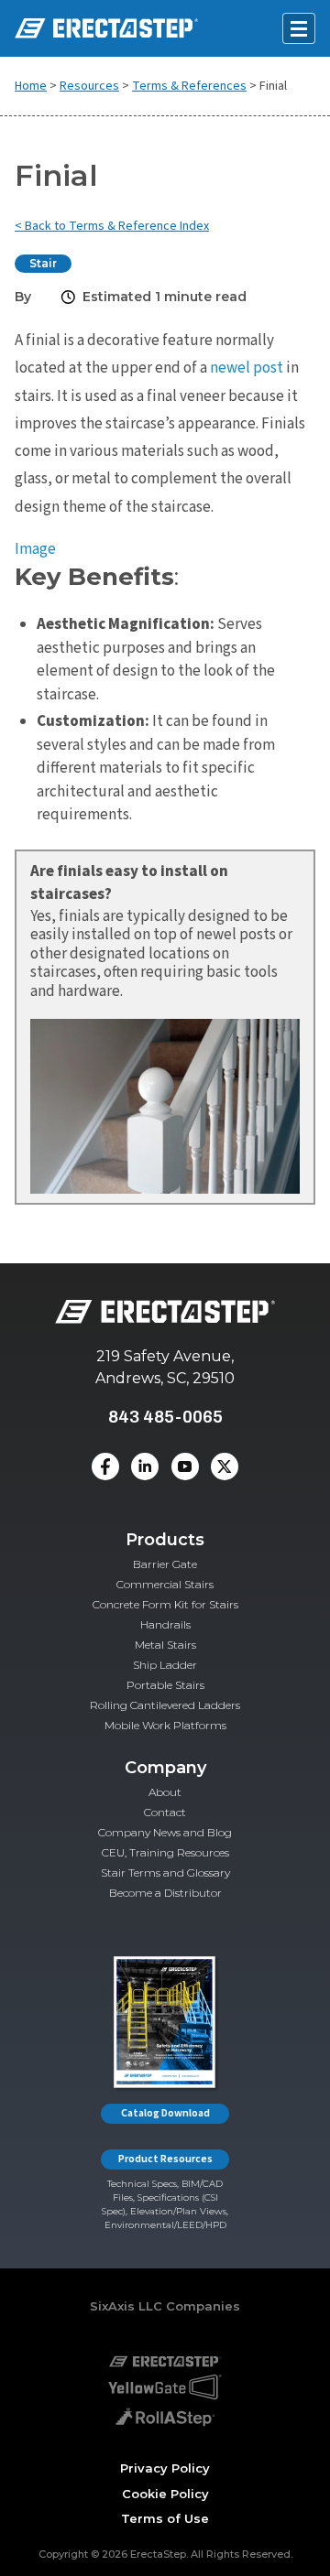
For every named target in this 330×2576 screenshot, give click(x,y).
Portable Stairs (165, 1685)
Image (35, 549)
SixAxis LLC (126, 2306)
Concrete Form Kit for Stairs (165, 1604)
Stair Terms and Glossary (165, 1872)
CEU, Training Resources (165, 1852)
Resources (89, 86)
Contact (165, 1812)
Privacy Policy (165, 2468)
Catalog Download (165, 2113)
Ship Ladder (165, 1665)
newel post (247, 368)
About (165, 1792)
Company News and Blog (165, 1832)
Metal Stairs (165, 1645)
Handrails (165, 1624)
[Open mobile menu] (299, 28)
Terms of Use (165, 2518)
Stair (43, 263)
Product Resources (165, 2159)
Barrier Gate (165, 1564)
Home (31, 86)
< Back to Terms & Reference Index (112, 226)
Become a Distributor (165, 1893)
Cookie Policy (165, 2494)
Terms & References (189, 86)
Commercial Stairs (165, 1584)
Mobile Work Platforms (165, 1725)
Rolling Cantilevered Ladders (165, 1705)
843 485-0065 (165, 1417)
